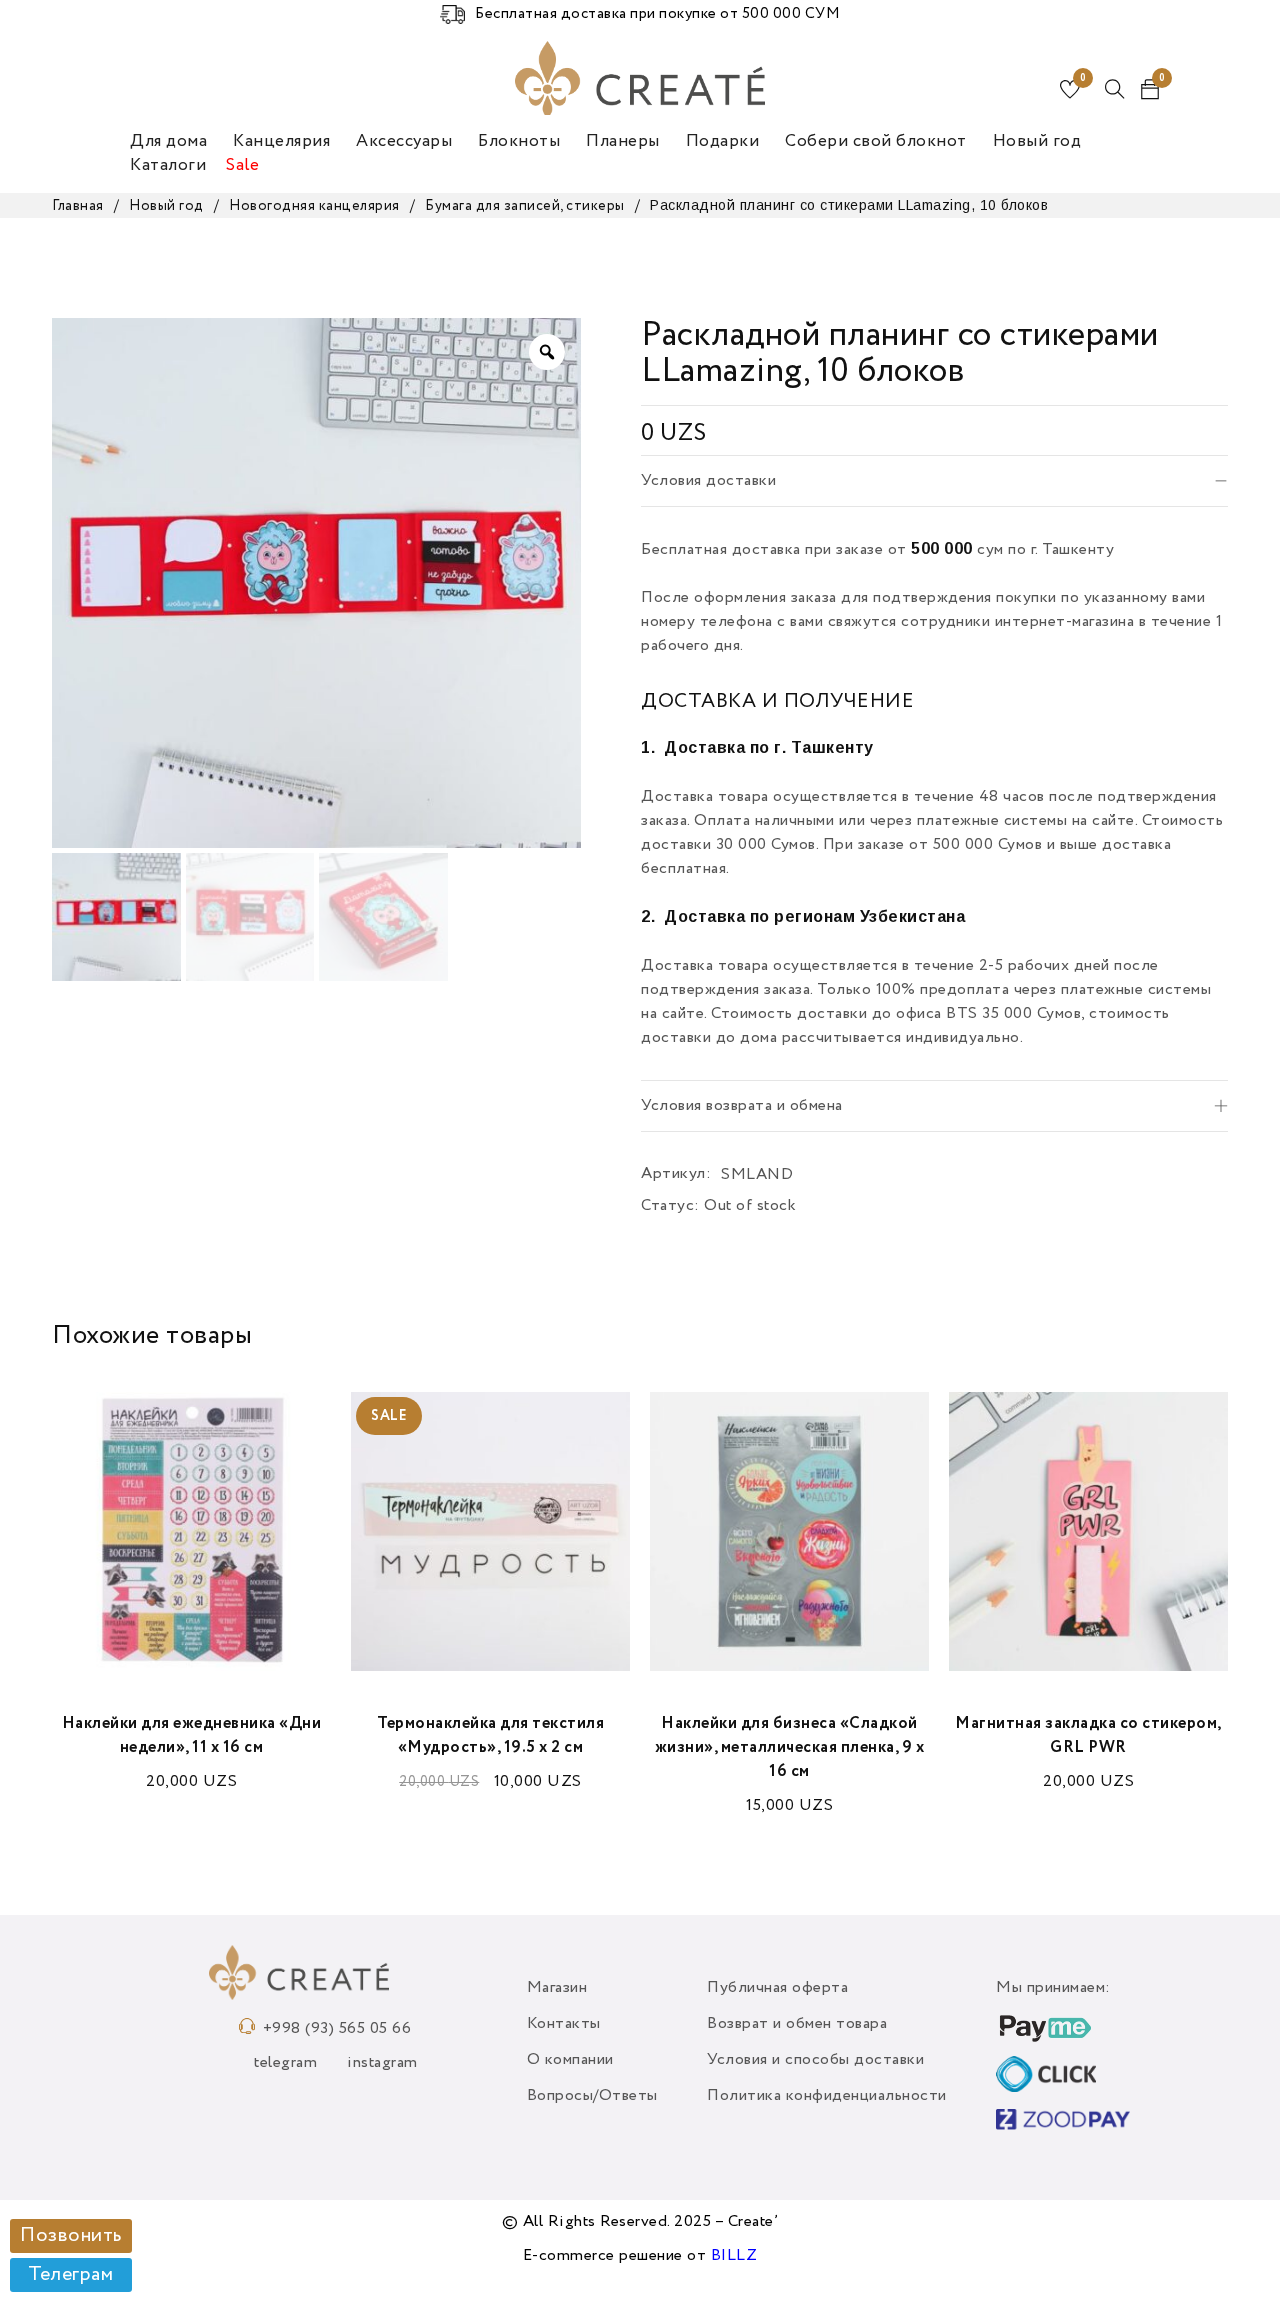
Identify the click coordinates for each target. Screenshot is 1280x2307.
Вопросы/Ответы (592, 2096)
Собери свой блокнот (876, 141)
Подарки (723, 141)
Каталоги (168, 165)
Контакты (564, 2024)
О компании (570, 2060)
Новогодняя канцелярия (314, 206)
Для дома (168, 141)
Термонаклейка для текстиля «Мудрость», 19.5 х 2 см (490, 1736)
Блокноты (519, 141)
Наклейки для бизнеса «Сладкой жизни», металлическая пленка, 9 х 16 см (790, 1748)
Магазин (557, 1988)
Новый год (1037, 141)
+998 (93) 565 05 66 (337, 2029)
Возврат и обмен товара (797, 2024)
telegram (285, 2063)
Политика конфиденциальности (827, 2096)
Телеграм (70, 2275)
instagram (382, 2063)
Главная (78, 206)
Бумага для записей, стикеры (525, 206)
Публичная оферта (777, 1988)
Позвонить (71, 2236)
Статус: (670, 1206)
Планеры (623, 141)
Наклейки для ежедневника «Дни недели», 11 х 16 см (192, 1736)
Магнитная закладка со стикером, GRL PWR (1088, 1736)
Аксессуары (404, 141)
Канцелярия (281, 141)
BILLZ (734, 2256)
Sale (242, 165)
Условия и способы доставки (815, 2060)
